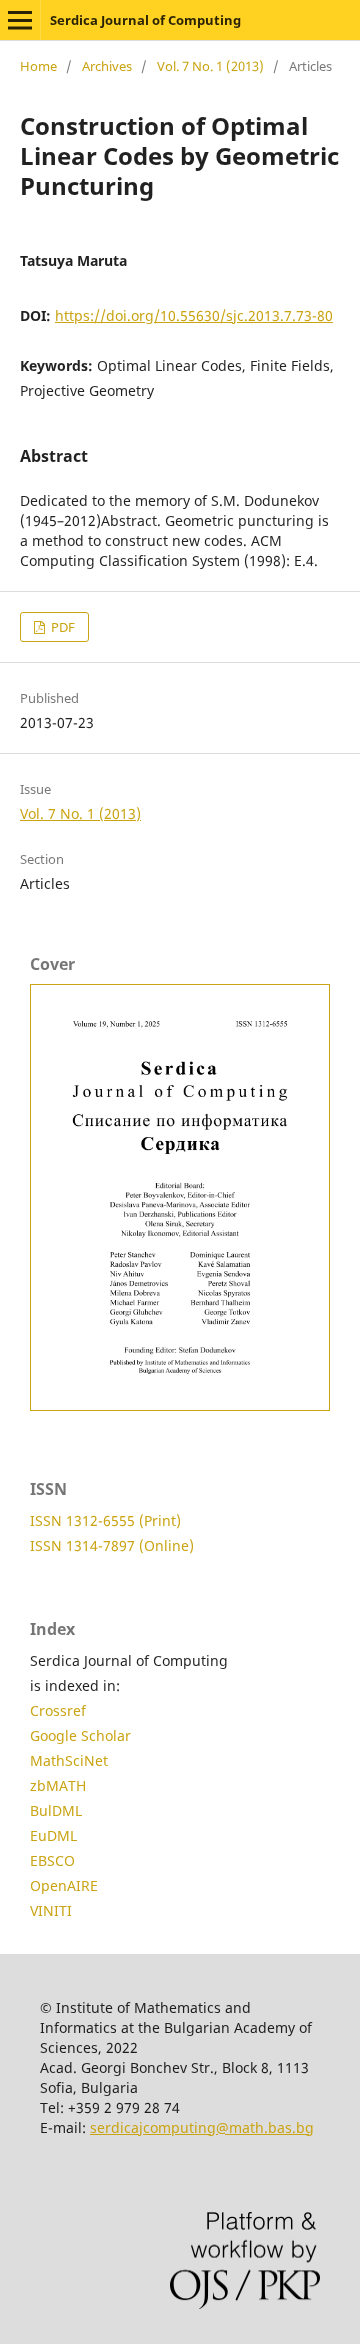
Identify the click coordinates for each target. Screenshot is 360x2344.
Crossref (58, 1710)
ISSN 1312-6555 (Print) (105, 1520)
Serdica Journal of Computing (145, 20)
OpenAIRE (64, 1885)
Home (38, 66)
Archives (107, 66)
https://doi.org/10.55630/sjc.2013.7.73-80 (194, 315)
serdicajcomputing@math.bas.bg (202, 2127)
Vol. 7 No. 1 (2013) (210, 66)
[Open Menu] (20, 20)
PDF (61, 627)
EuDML (53, 1835)
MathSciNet (69, 1760)
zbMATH (58, 1785)
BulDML (56, 1810)
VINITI (51, 1910)
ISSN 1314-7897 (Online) (112, 1545)
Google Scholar (80, 1735)
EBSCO (52, 1860)
